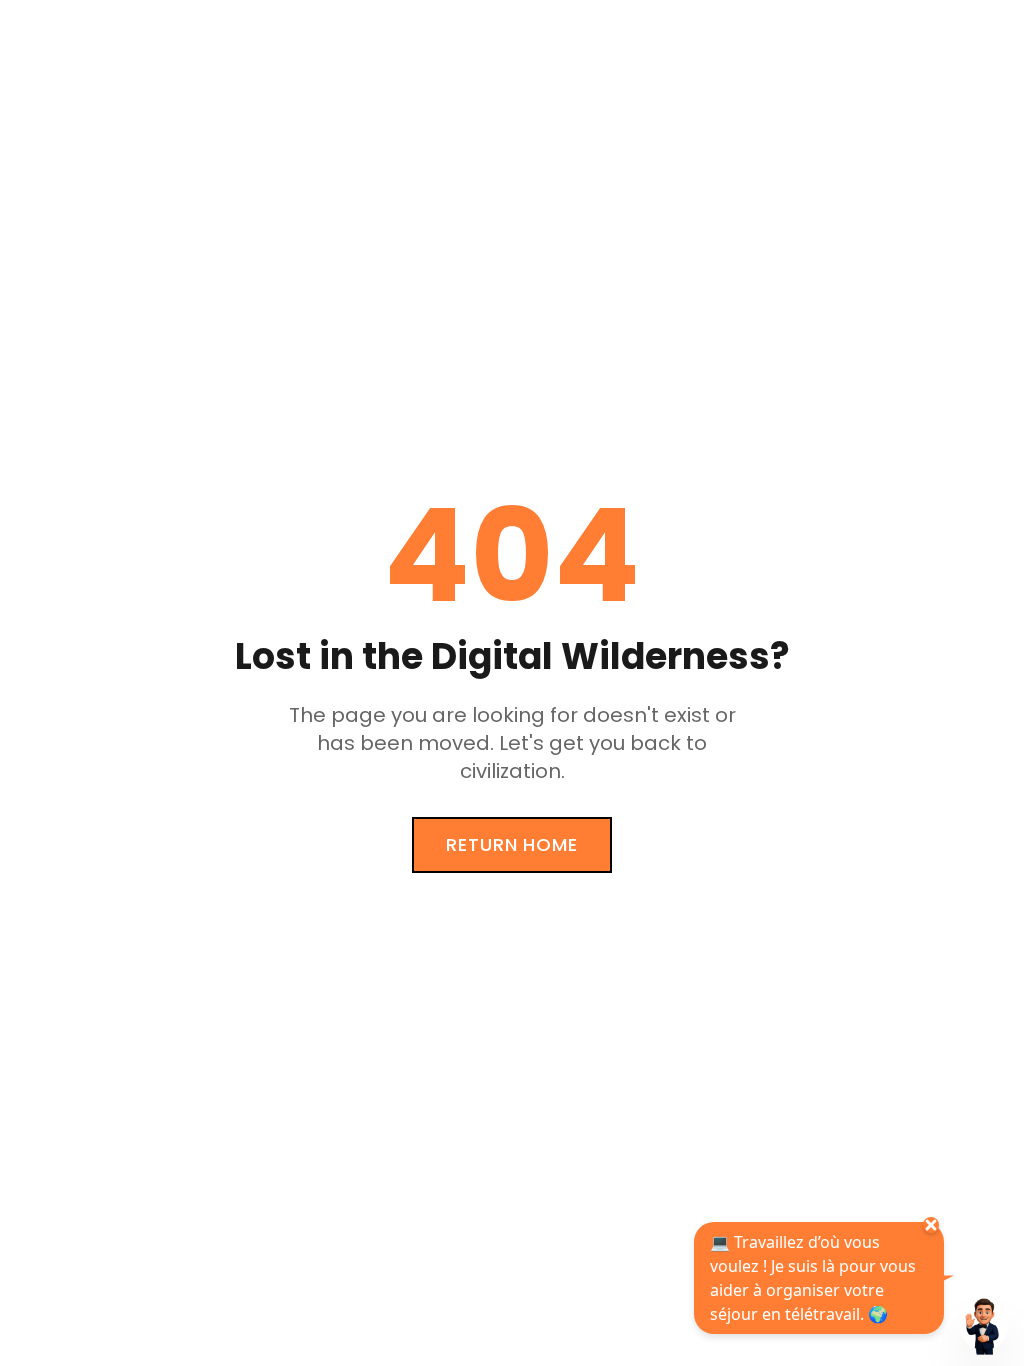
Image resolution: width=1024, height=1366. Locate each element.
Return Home (512, 844)
